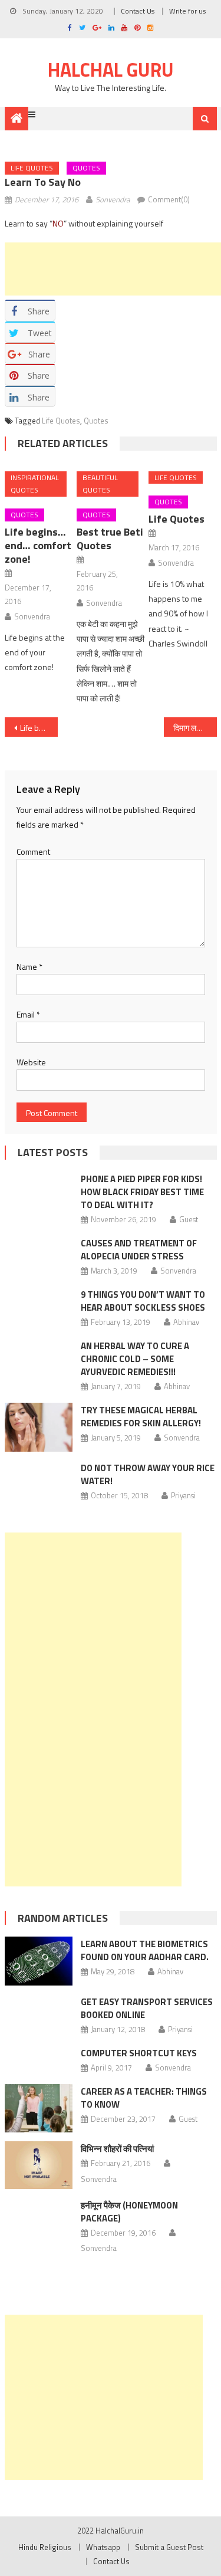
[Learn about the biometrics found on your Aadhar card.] (39, 1961)
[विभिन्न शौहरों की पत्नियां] (39, 2165)
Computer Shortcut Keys (139, 2053)
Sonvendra (113, 199)
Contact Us (138, 11)
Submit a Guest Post (169, 2547)
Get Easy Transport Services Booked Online (147, 2008)
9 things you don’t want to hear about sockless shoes (143, 1301)
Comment (33, 851)
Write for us (187, 11)
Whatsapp (103, 2547)
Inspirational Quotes (35, 484)
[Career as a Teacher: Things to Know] (39, 2108)
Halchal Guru (111, 70)
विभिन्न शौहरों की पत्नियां (117, 2149)
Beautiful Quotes (100, 484)
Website (31, 1062)
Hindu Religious (45, 2547)
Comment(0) (169, 199)
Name (29, 967)
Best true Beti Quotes (110, 539)
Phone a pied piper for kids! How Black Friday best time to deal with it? (142, 1192)
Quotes (86, 168)
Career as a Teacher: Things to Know (144, 2098)
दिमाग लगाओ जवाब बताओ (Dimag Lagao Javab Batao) (195, 728)
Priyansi (183, 1495)
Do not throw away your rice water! (148, 1474)
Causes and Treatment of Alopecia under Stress (139, 1250)
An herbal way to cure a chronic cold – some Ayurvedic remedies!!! (135, 1359)
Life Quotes (32, 168)
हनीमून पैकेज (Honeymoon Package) (129, 2212)
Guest (189, 1219)
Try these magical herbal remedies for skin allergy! (141, 1417)
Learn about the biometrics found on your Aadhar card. (145, 1950)
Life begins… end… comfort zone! (38, 545)
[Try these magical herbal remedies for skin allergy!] (39, 1427)
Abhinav (186, 1322)
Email (28, 1014)
